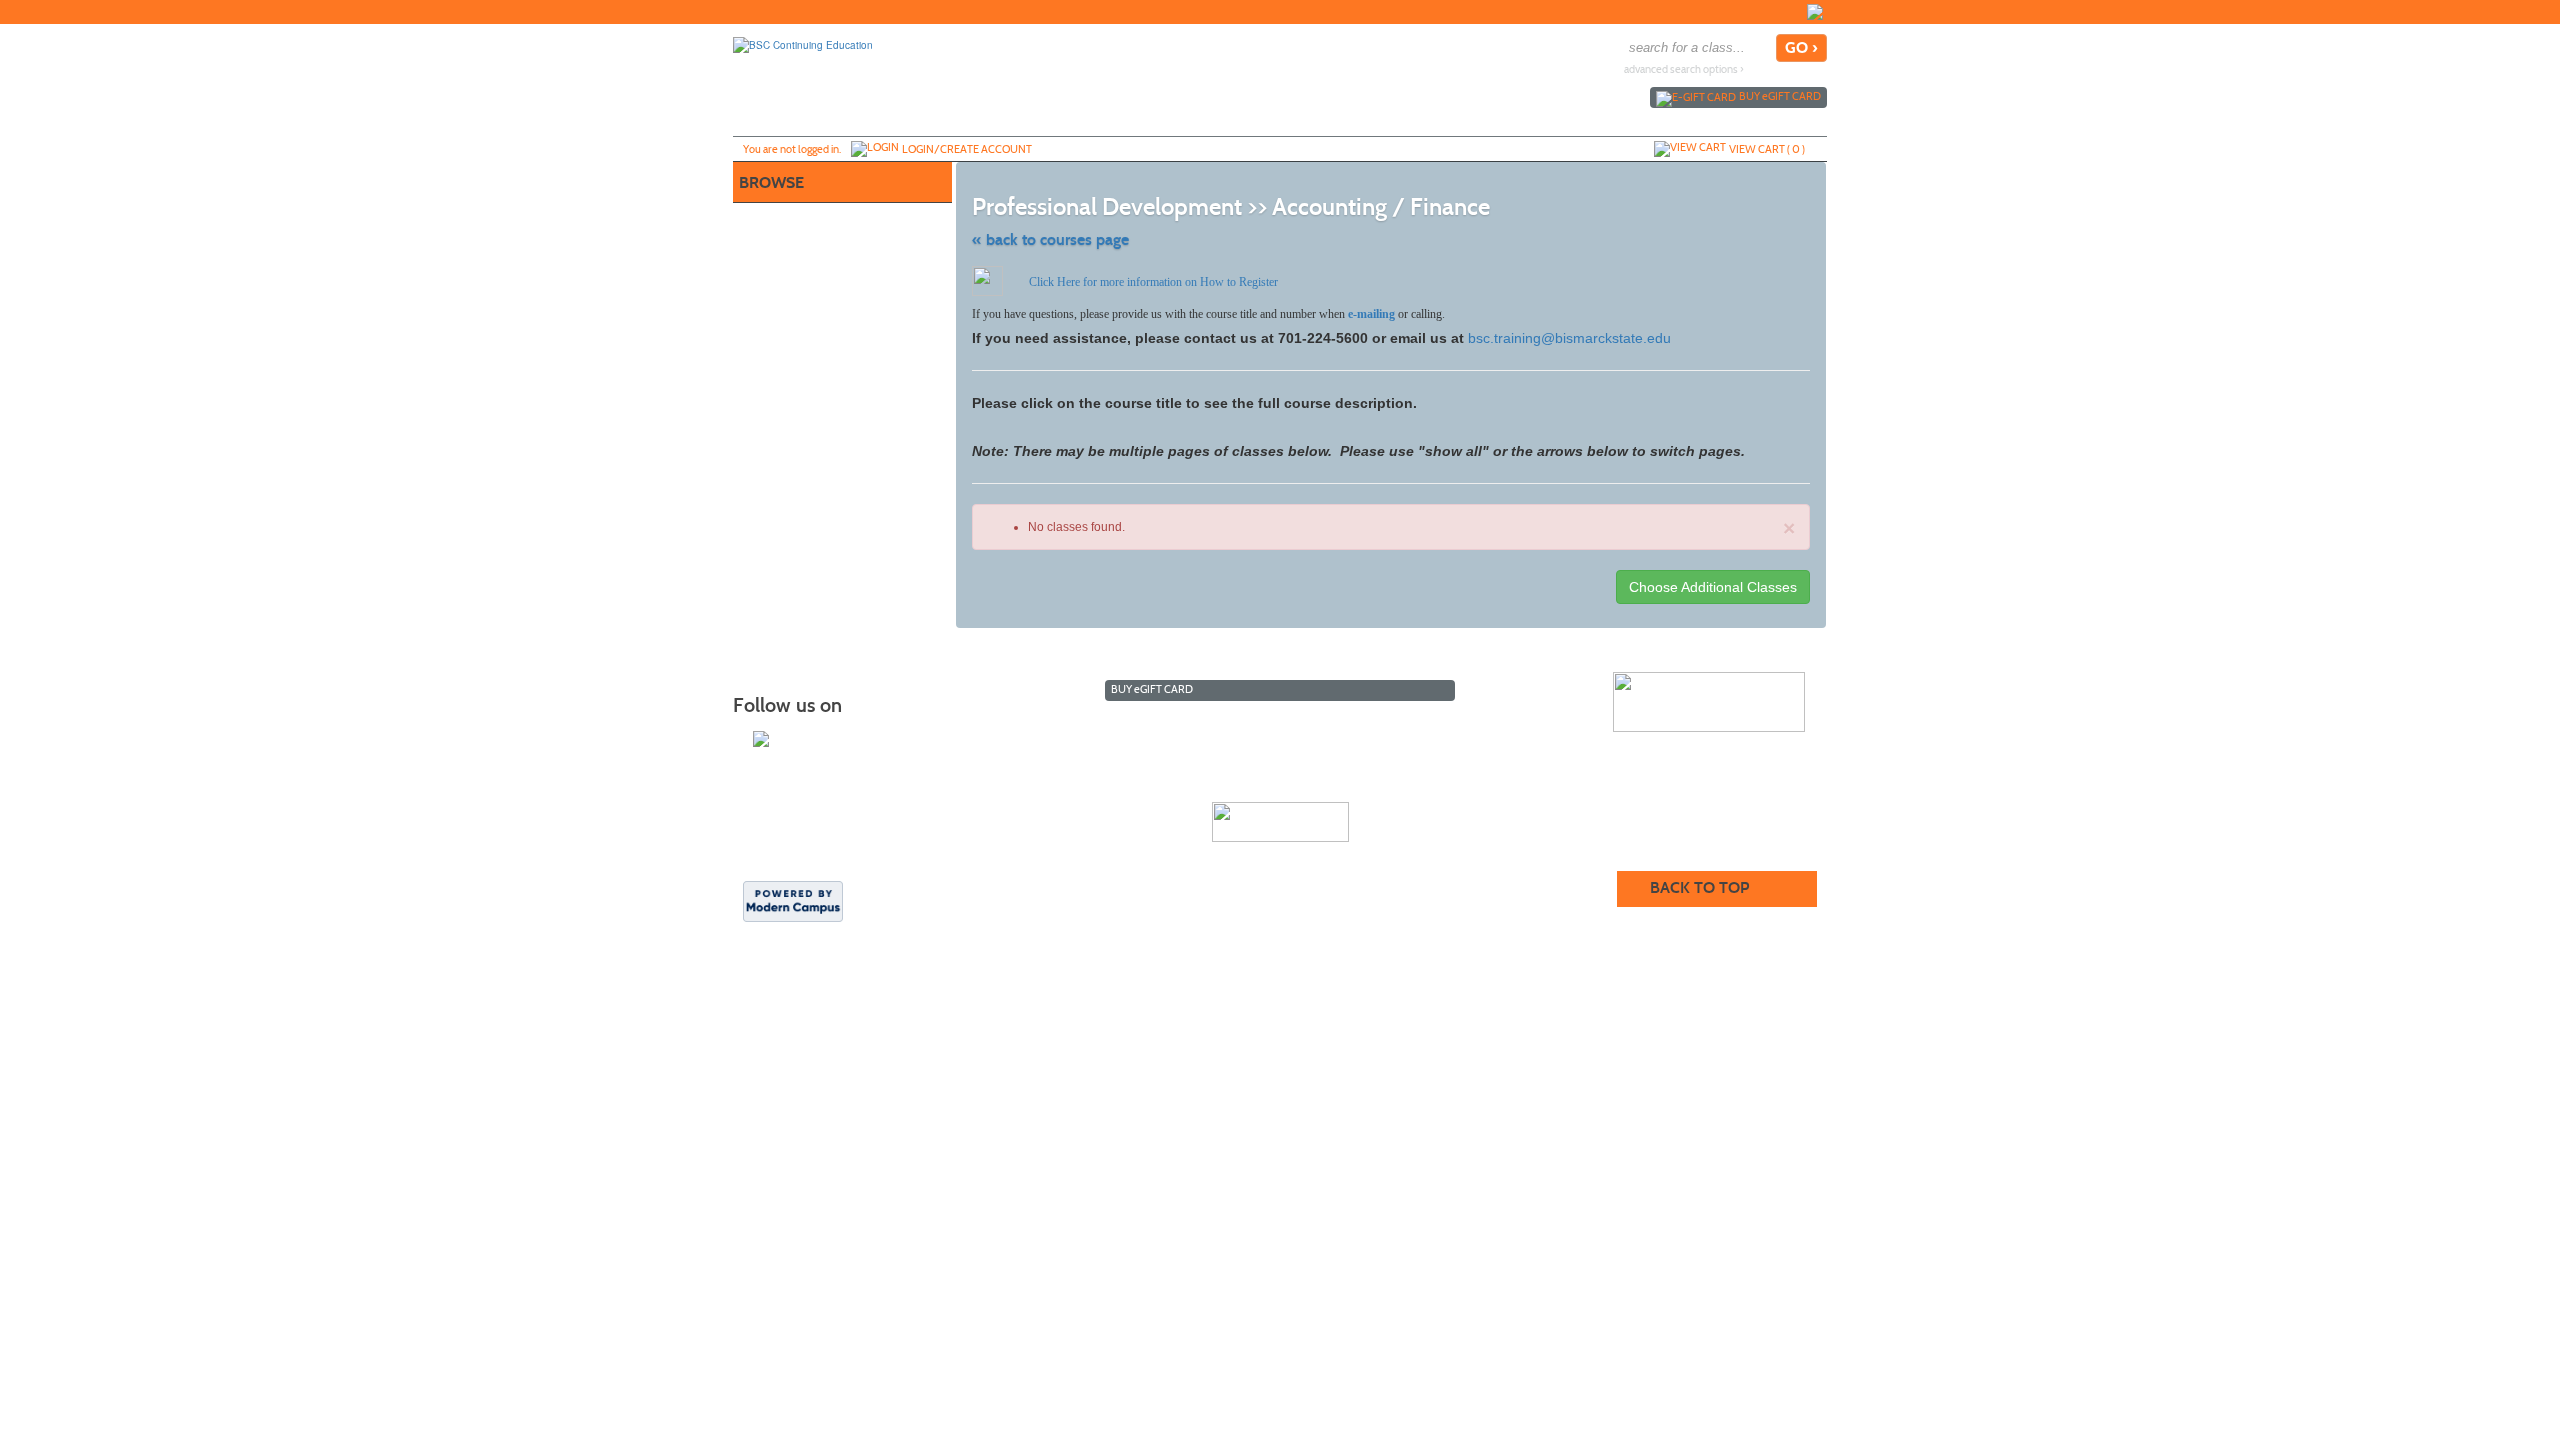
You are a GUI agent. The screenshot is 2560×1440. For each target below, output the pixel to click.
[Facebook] (1815, 12)
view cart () (1767, 149)
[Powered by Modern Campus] (793, 900)
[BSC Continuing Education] (803, 44)
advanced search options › (1684, 69)
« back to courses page (1050, 239)
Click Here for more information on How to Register (1153, 282)
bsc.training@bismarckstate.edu (1569, 338)
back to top (1699, 887)
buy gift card (1780, 96)
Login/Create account (967, 149)
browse (771, 182)
